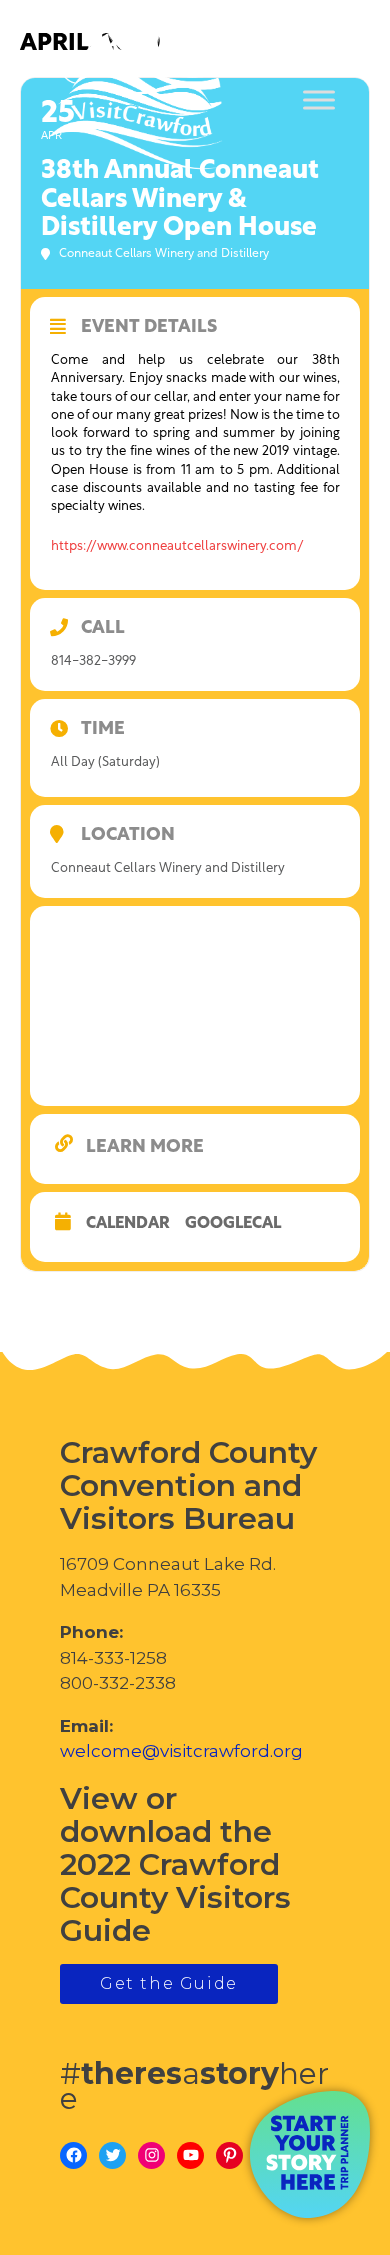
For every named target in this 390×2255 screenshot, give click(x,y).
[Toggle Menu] (319, 100)
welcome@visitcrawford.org (181, 1751)
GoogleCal (233, 1224)
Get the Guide (169, 1983)
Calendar (128, 1224)
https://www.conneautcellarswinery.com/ (177, 546)
